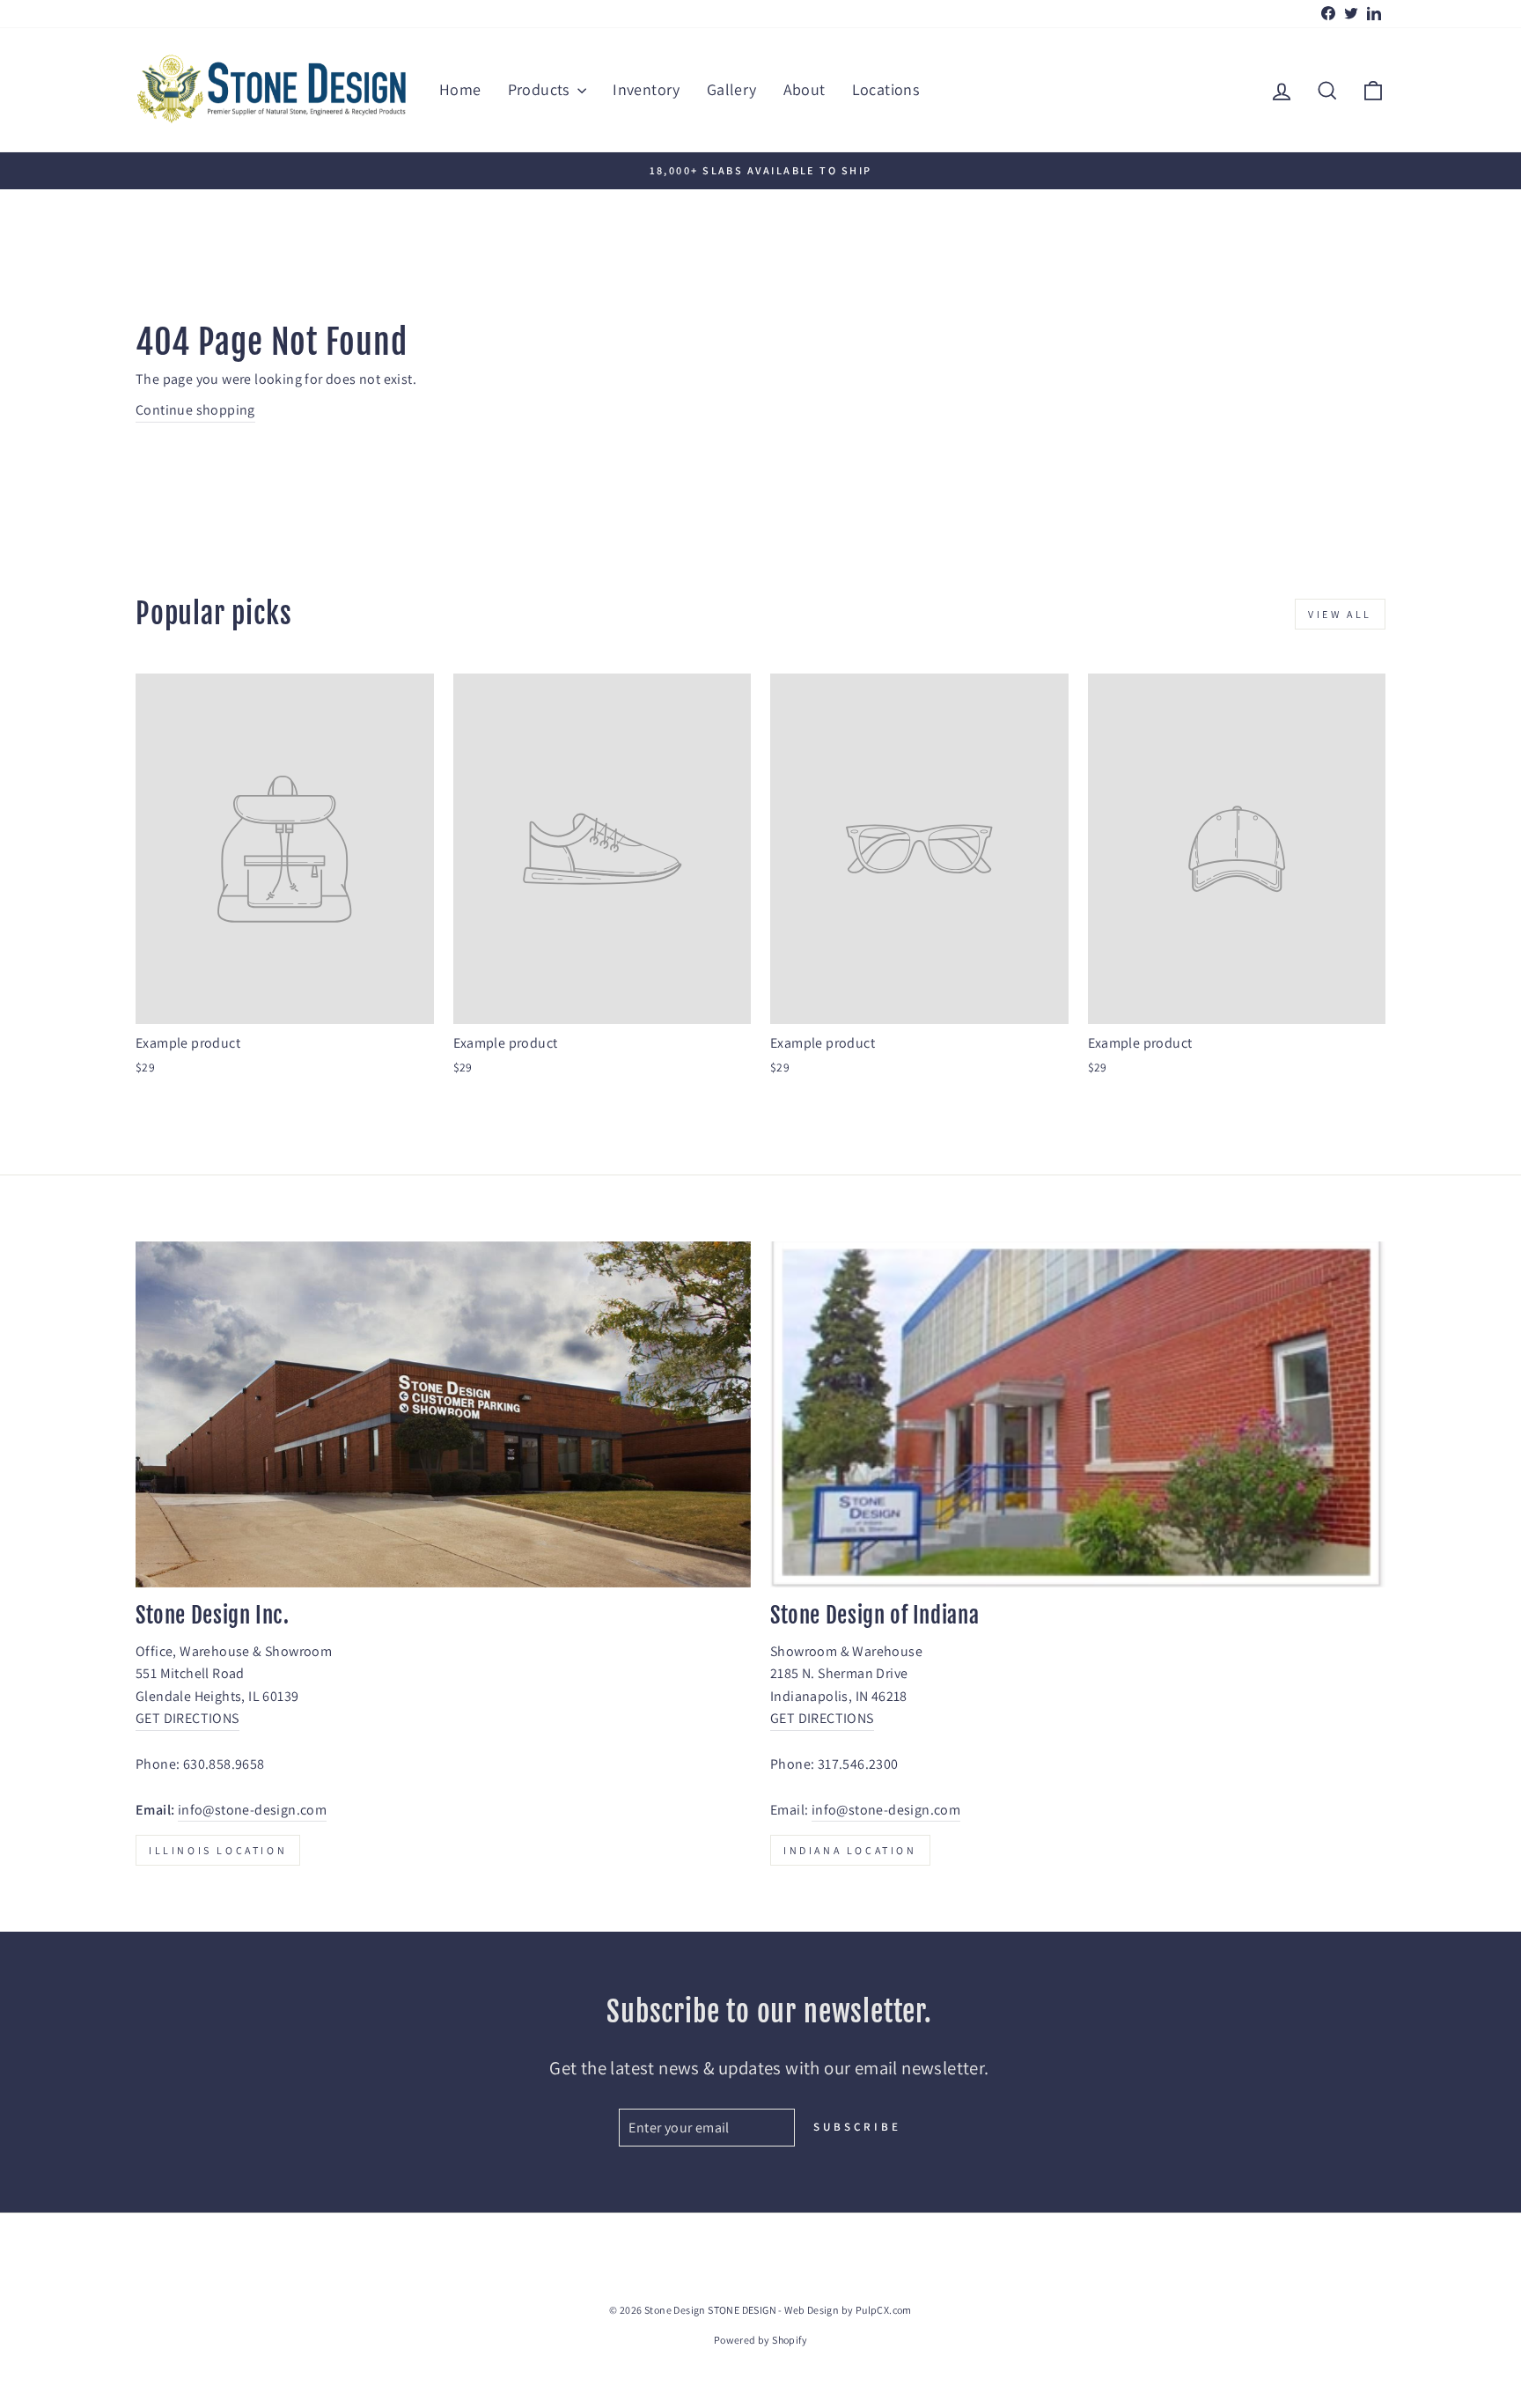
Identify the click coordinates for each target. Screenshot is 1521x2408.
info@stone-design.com (252, 1810)
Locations (886, 89)
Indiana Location (850, 1850)
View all (1340, 614)
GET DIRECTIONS (187, 1718)
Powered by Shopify (760, 2340)
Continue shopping (195, 410)
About (805, 89)
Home (460, 89)
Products (541, 89)
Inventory (647, 89)
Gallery (732, 89)
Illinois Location (218, 1850)
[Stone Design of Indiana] (1078, 1414)
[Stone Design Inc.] (443, 1414)
